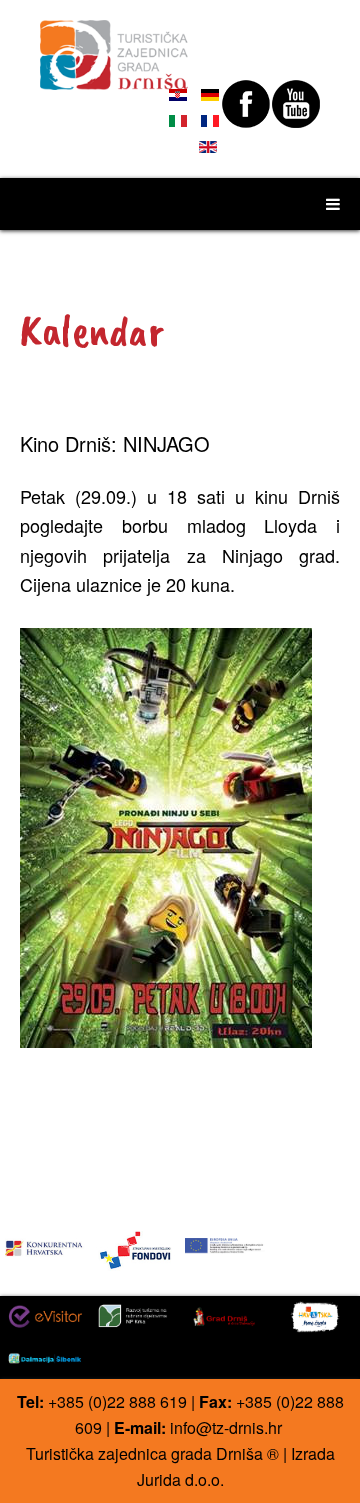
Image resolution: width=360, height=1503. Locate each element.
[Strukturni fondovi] (135, 1248)
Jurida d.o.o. (180, 1479)
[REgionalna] (45, 1243)
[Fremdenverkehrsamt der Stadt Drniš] (114, 46)
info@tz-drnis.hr (226, 1427)
